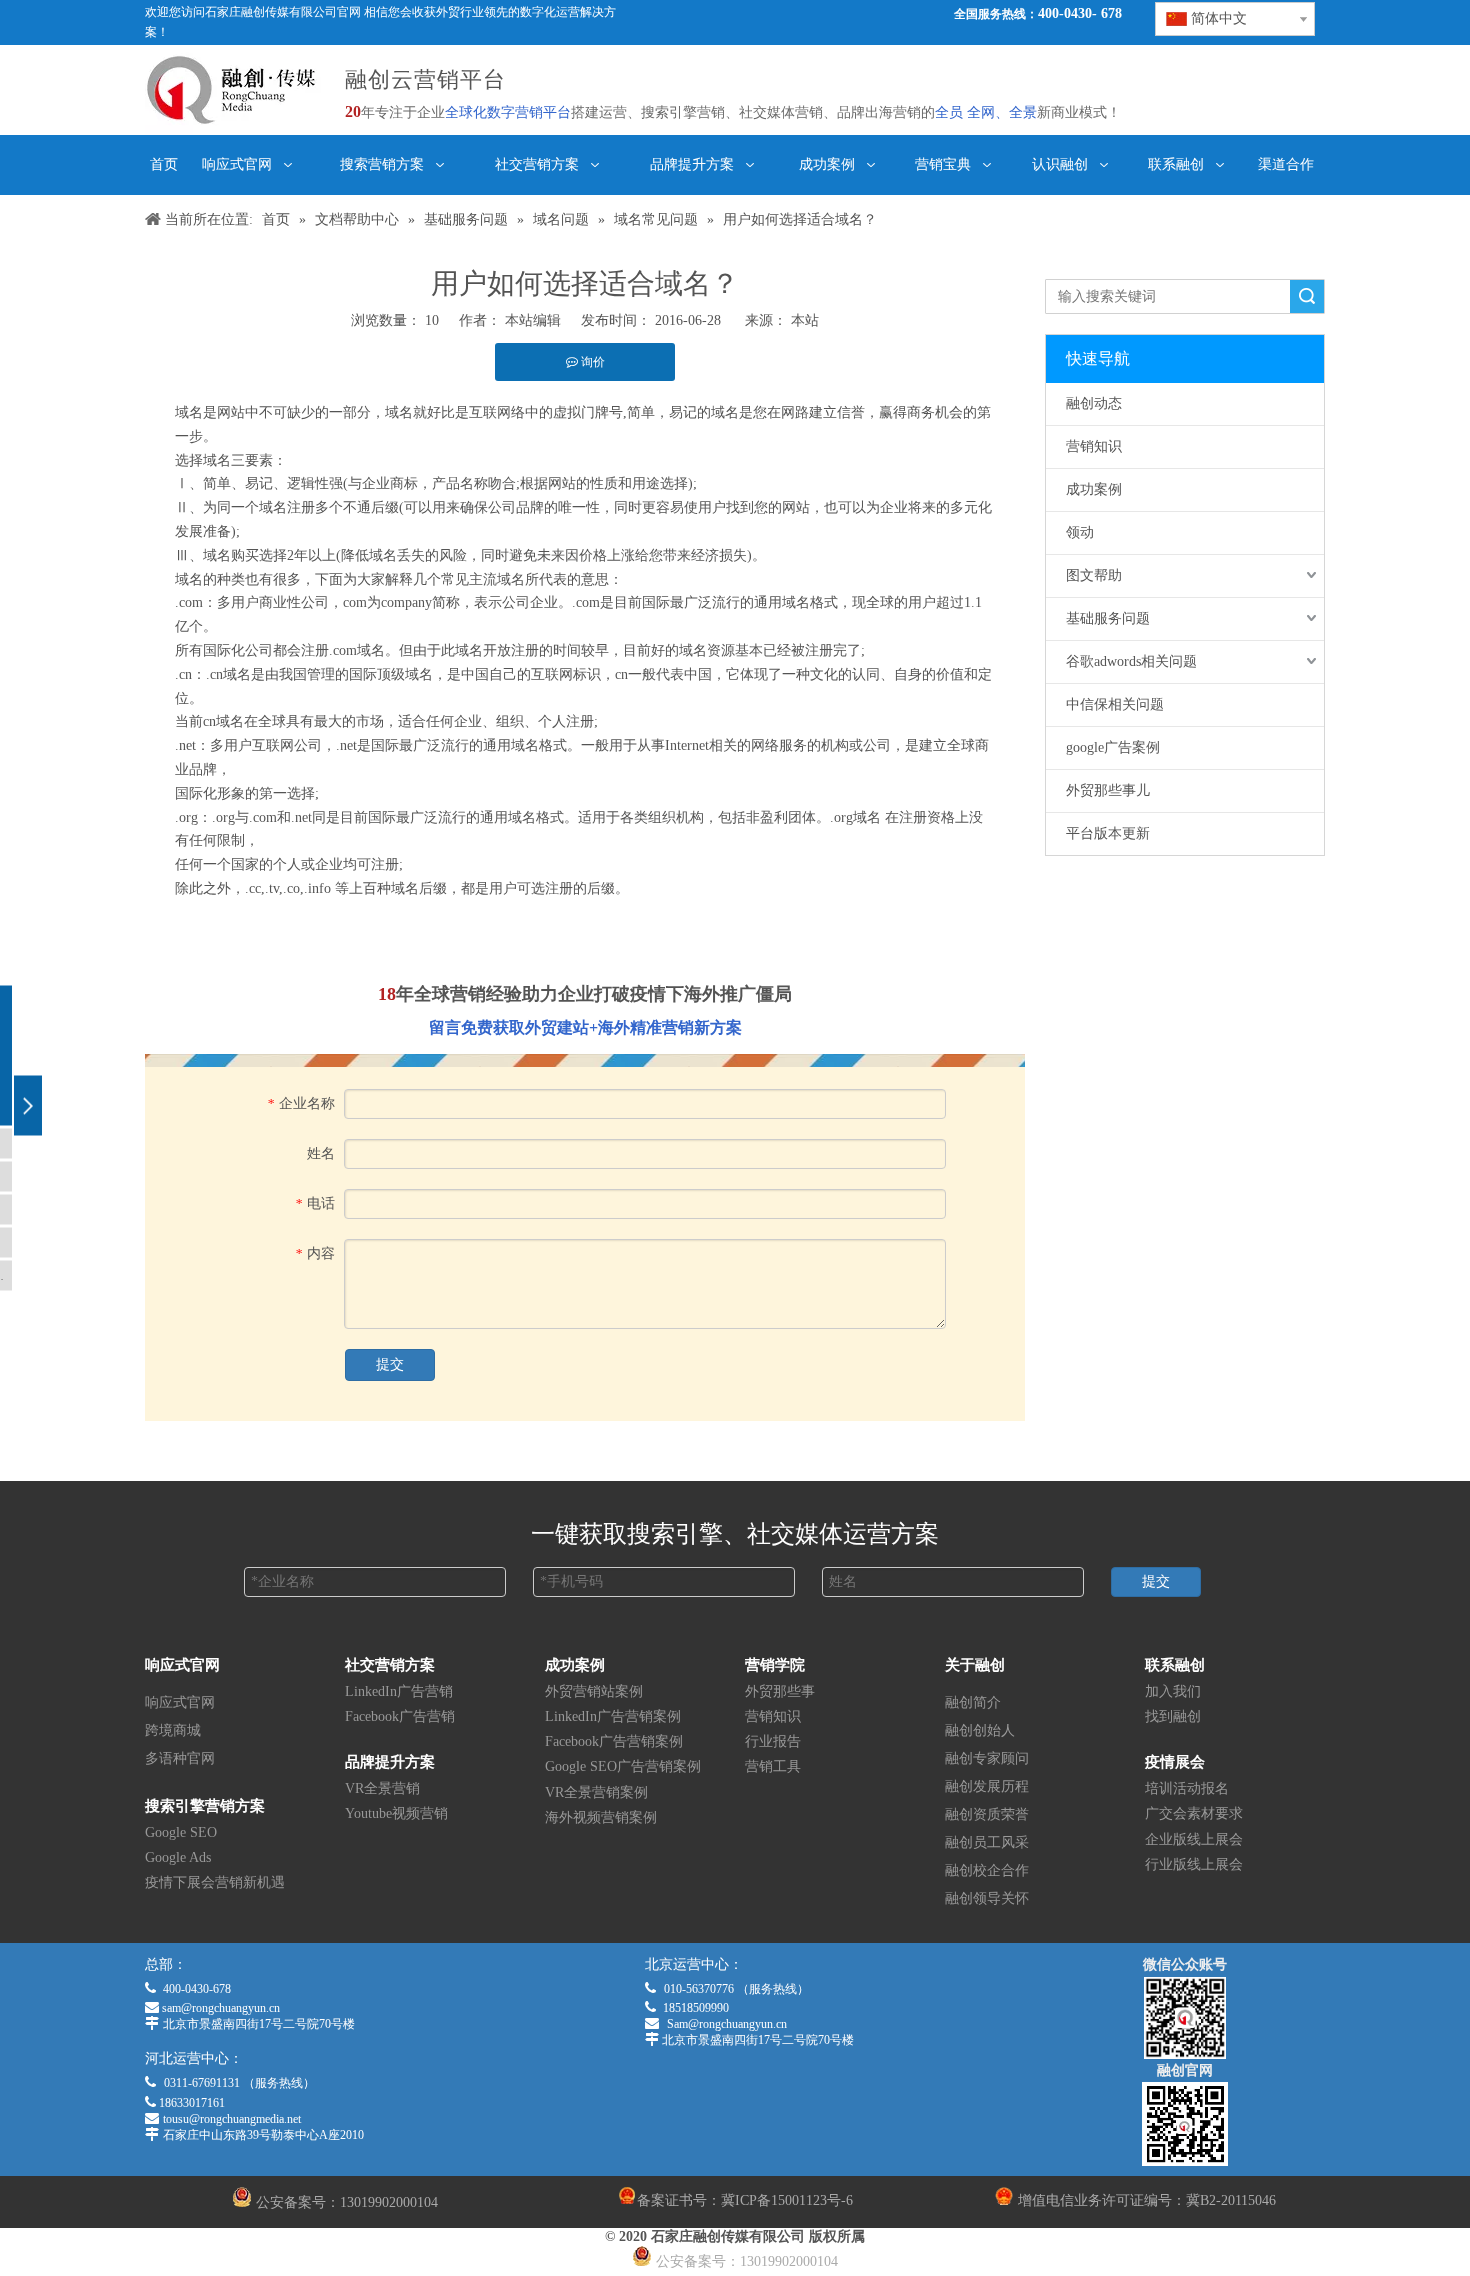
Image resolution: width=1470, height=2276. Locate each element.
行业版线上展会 (1194, 1864)
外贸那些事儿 (1108, 790)
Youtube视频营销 (396, 1813)
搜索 (1307, 296)
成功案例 (1094, 489)
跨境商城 (173, 1730)
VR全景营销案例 (596, 1792)
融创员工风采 (987, 1842)
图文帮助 (1094, 575)
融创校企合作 (987, 1870)
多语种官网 (180, 1758)
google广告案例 (1113, 747)
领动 (1080, 532)
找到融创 (1173, 1716)
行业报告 (773, 1741)
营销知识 (1094, 446)
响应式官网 (180, 1702)
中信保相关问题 (1115, 704)
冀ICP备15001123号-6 (787, 2200)
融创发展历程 (987, 1786)
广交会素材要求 (1194, 1813)
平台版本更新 (1108, 833)
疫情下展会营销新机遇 (215, 1882)
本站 (805, 320)
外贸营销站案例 (594, 1691)
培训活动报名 (1187, 1788)
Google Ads (178, 1857)
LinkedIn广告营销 (399, 1691)
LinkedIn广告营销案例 (613, 1716)
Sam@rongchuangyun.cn (727, 2024)
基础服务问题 (1108, 618)
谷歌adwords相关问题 (1131, 661)
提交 (390, 1364)
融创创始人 (980, 1730)
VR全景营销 (382, 1788)
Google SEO (181, 1832)
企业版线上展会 (1194, 1839)
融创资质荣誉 (987, 1814)
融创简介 (973, 1702)
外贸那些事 (780, 1691)
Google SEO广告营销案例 (623, 1766)
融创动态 (1094, 403)
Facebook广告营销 (400, 1716)
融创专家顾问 (987, 1758)
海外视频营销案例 (601, 1817)
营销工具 (773, 1766)
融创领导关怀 (987, 1898)
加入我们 (1173, 1691)
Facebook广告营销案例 (614, 1741)
